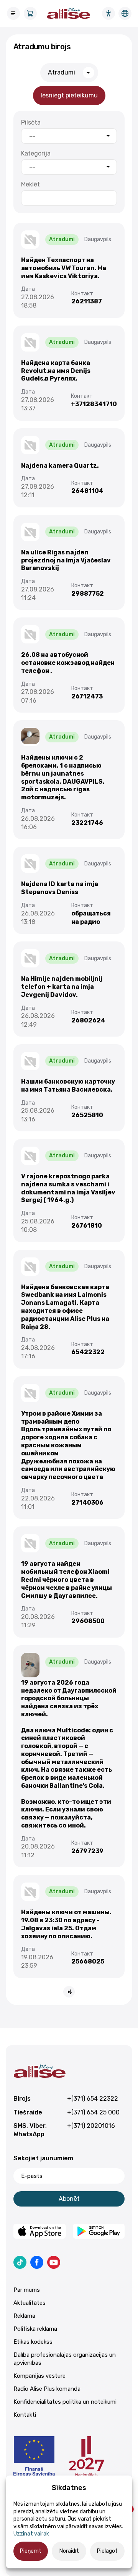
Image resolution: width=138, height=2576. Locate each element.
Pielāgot (107, 2551)
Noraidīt (69, 2551)
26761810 (87, 1226)
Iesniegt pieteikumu (69, 95)
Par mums (27, 2290)
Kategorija (36, 153)
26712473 (87, 696)
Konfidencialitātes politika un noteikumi (65, 2402)
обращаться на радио (91, 918)
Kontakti (25, 2415)
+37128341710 (94, 404)
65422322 (88, 1352)
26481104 (87, 491)
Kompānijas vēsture (39, 2376)
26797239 (87, 1851)
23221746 (87, 823)
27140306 (87, 1503)
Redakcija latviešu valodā (125, 13)
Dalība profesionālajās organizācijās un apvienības (65, 2359)
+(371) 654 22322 (93, 2099)
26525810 (87, 1115)
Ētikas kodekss (33, 2342)
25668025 (88, 1961)
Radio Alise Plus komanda (47, 2389)
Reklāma (24, 2316)
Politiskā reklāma (35, 2329)
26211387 (87, 301)
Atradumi (62, 72)
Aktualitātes (30, 2303)
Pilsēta (31, 122)
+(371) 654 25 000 (93, 2112)
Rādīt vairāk (69, 1992)
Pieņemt (31, 2551)
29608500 (88, 1621)
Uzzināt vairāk (31, 2534)
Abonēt (69, 2199)
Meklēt (30, 184)
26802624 (88, 1020)
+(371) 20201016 (91, 2126)
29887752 (88, 594)
